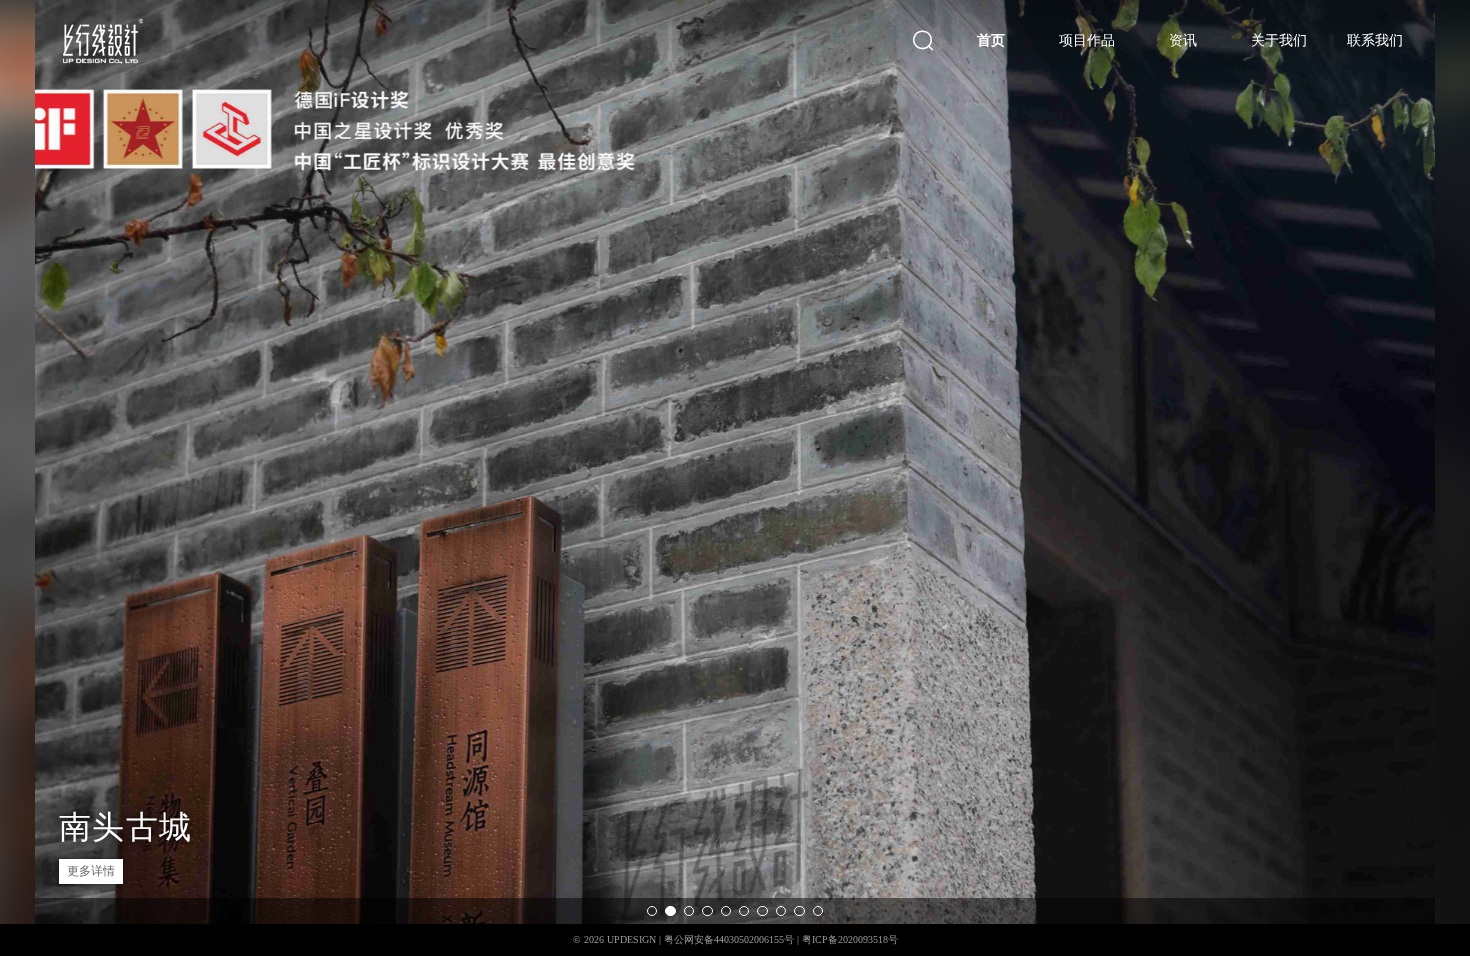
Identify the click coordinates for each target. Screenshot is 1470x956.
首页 (991, 40)
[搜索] (923, 40)
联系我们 (1375, 40)
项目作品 (1087, 40)
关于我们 (1279, 40)
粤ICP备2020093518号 (850, 939)
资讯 (1183, 40)
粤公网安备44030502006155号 (729, 939)
